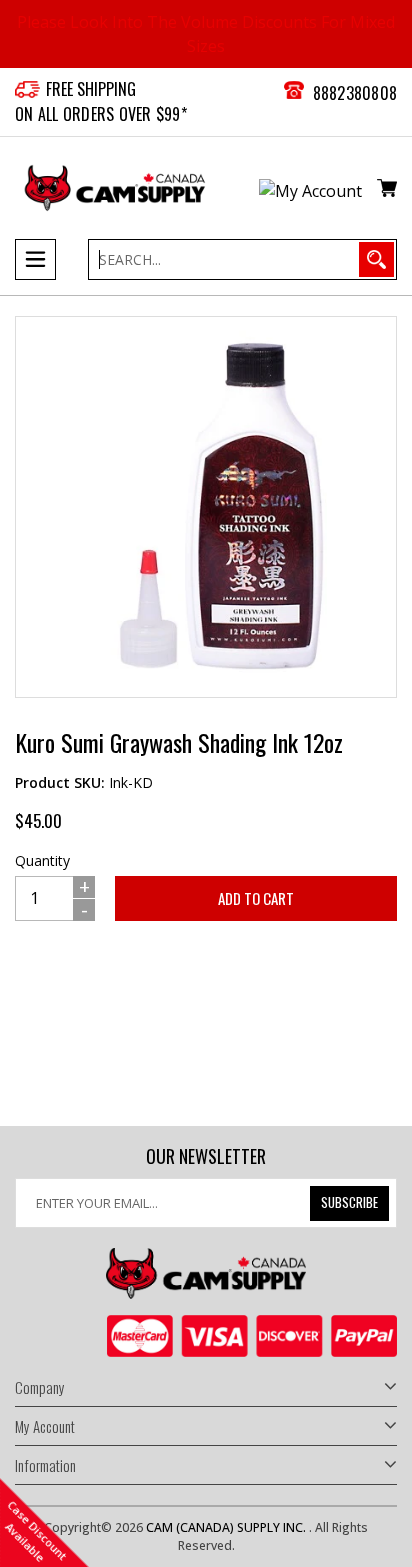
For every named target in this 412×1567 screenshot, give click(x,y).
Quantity (42, 860)
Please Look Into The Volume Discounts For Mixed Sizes (206, 34)
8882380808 (355, 93)
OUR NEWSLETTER (206, 1157)
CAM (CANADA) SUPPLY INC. (227, 1527)
